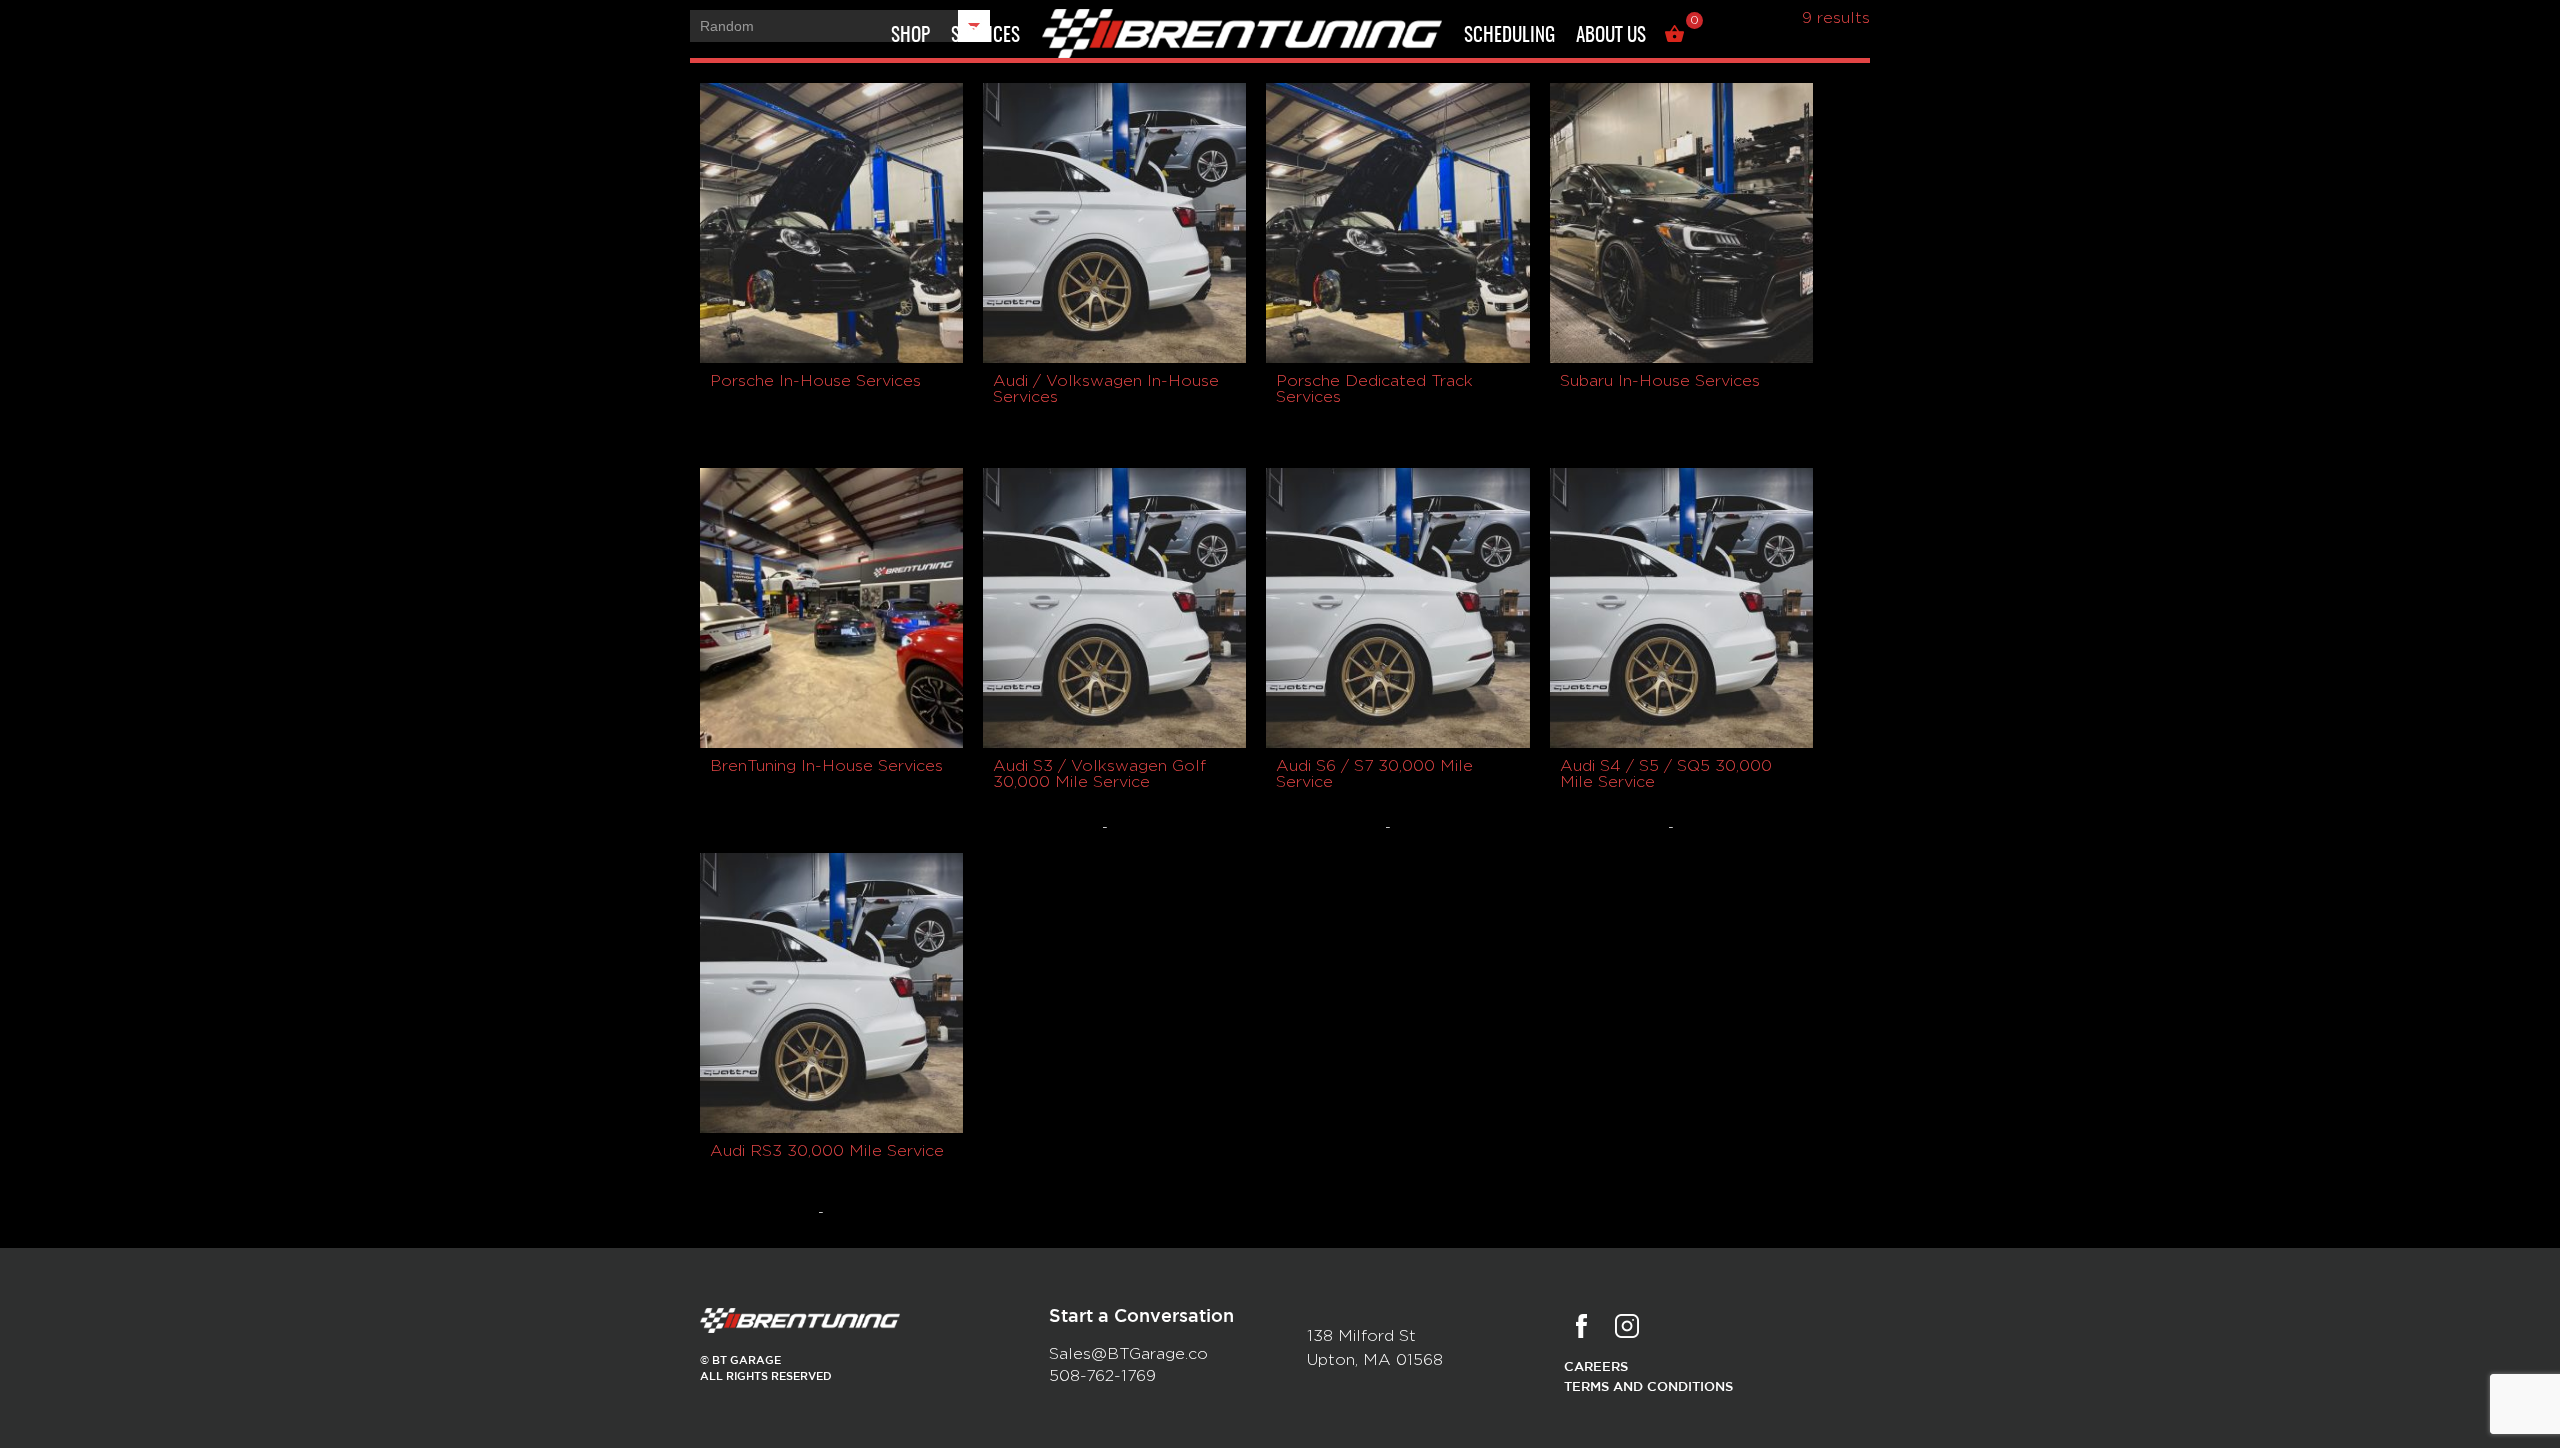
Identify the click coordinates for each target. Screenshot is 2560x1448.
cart (1677, 37)
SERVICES (985, 36)
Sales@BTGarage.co (1128, 1354)
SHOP (910, 36)
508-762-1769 (1102, 1376)
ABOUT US (1611, 36)
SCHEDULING (1509, 36)
